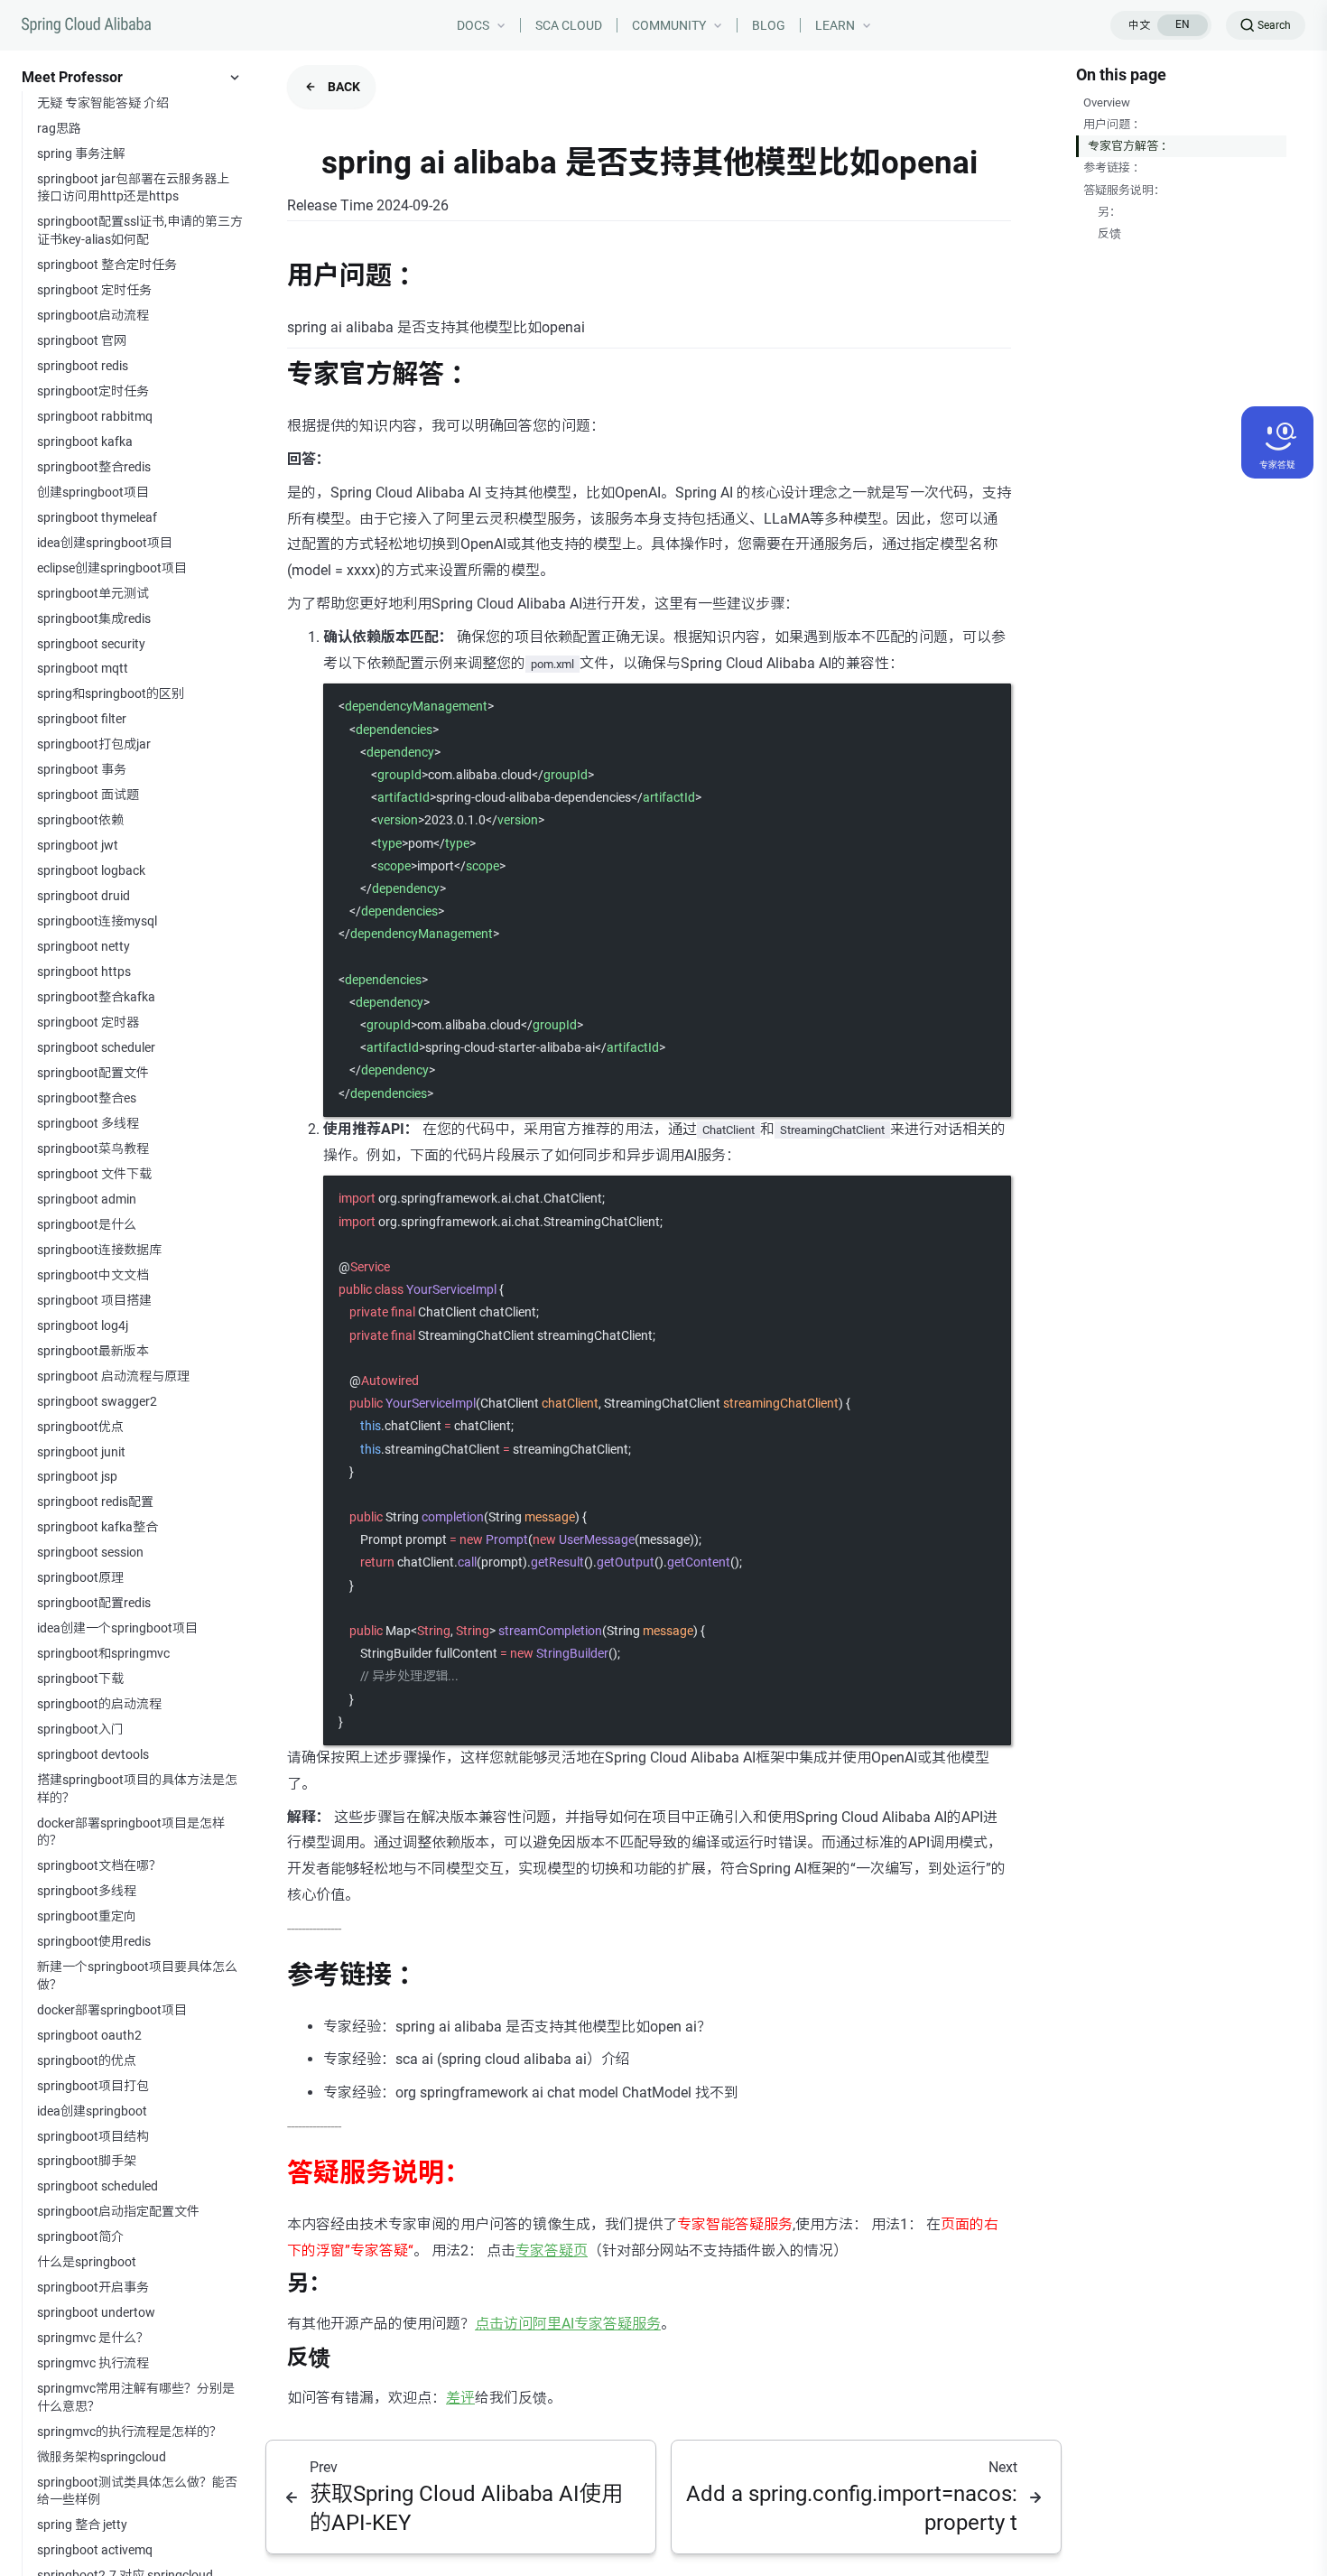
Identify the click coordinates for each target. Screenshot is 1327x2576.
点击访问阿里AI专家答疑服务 (568, 2324)
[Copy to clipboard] (988, 705)
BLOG (769, 25)
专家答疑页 (552, 2251)
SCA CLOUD (569, 25)
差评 (460, 2398)
